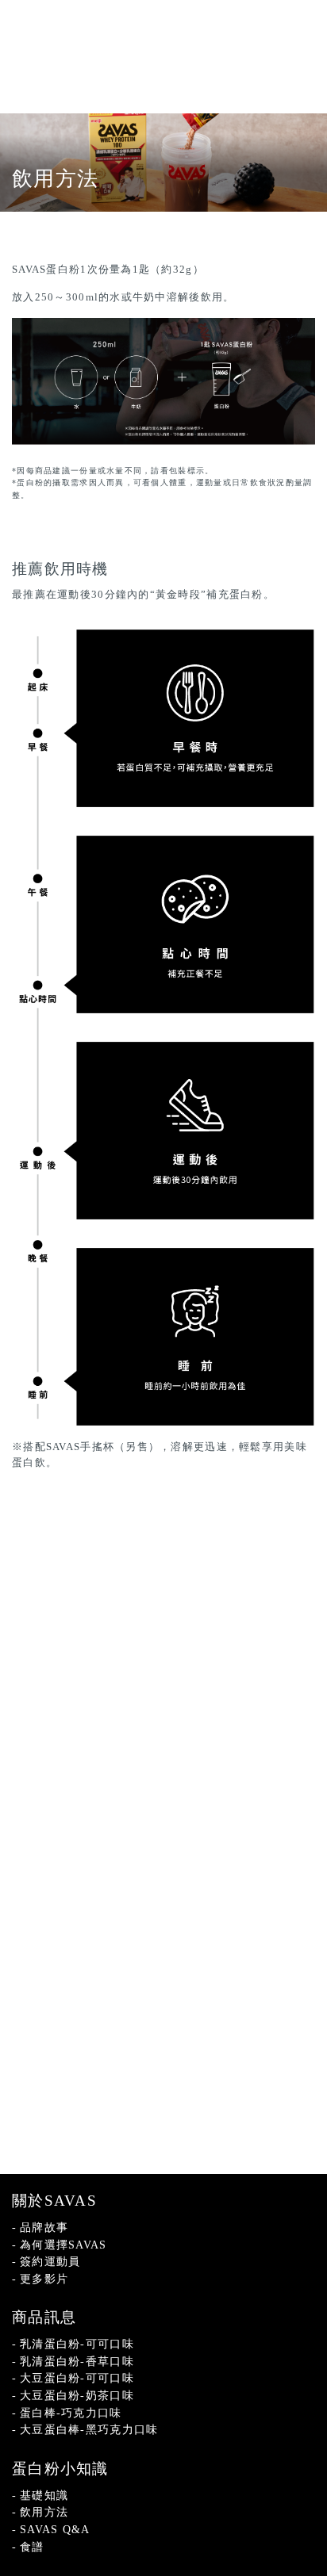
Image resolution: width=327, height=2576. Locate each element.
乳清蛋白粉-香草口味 (77, 2361)
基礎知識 (44, 2495)
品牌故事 (44, 2227)
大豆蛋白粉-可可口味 (77, 2378)
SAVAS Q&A (55, 2529)
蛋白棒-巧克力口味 (71, 2413)
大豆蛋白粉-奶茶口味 (77, 2395)
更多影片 (44, 2279)
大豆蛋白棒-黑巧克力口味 (89, 2429)
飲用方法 (44, 2512)
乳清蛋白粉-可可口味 (77, 2344)
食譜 (32, 2547)
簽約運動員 (50, 2261)
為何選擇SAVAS (63, 2245)
